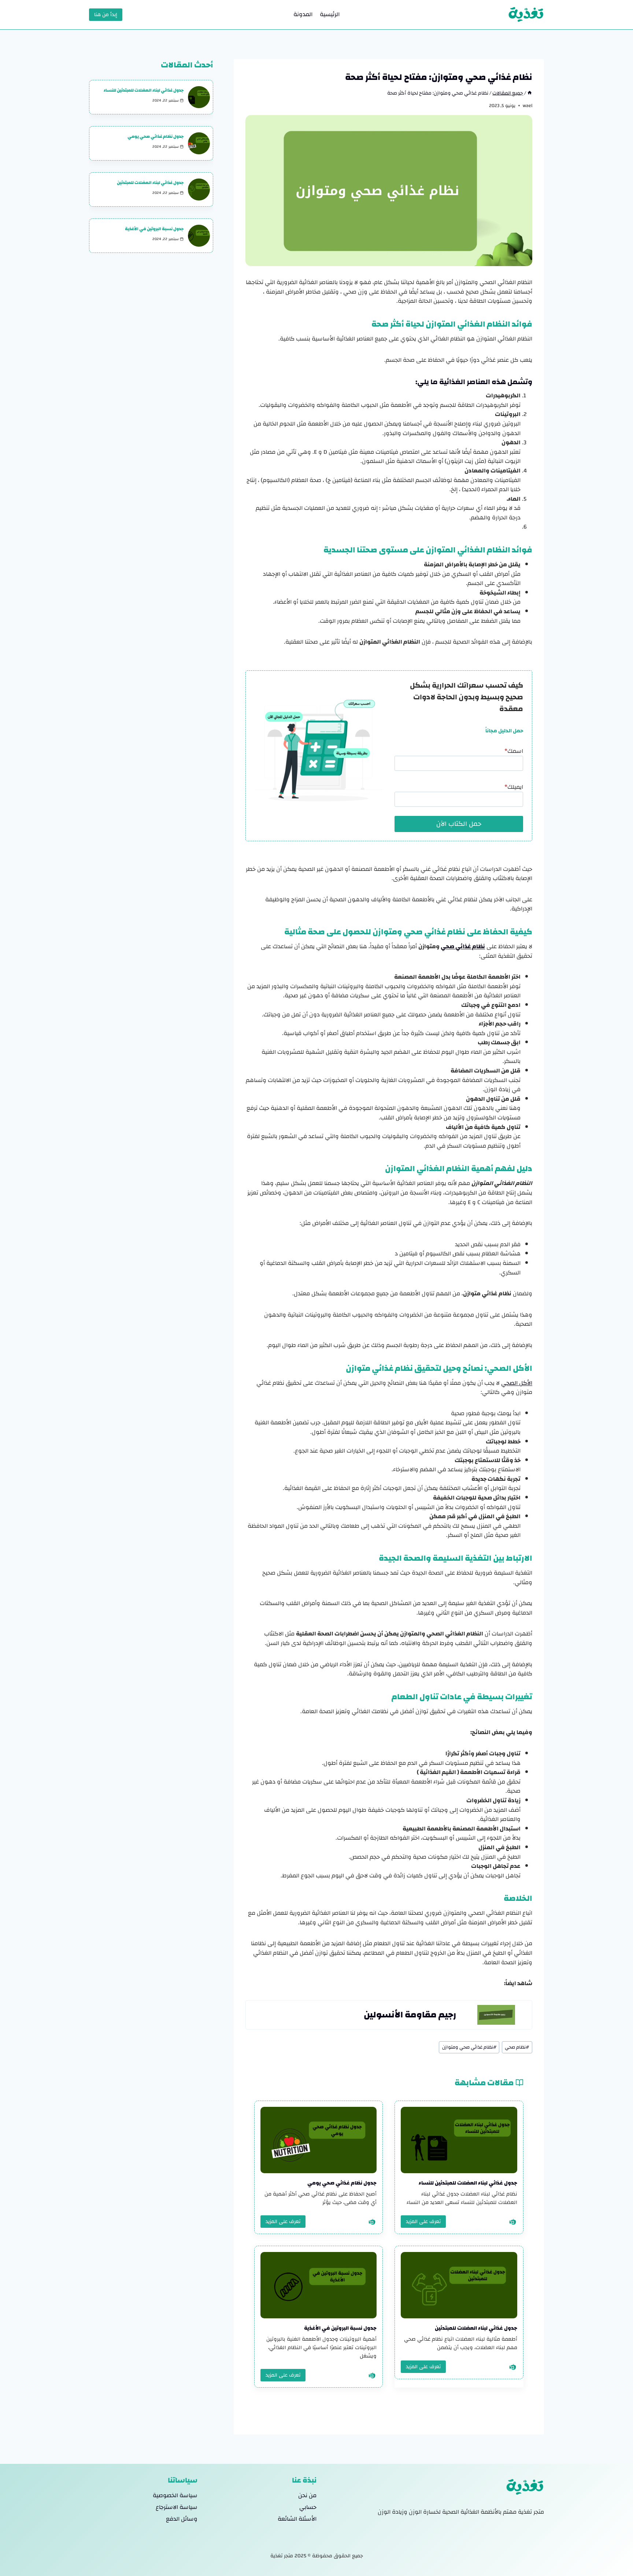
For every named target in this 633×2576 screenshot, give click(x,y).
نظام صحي (517, 2047)
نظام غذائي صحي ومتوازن (469, 2047)
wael (527, 106)
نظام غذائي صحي (463, 946)
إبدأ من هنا (106, 15)
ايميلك (514, 787)
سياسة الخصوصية (175, 2495)
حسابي (308, 2507)
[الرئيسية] (530, 93)
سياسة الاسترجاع (177, 2507)
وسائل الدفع (182, 2519)
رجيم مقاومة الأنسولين (410, 2015)
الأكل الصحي (517, 1383)
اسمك (514, 751)
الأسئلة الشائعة (297, 2519)
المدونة (303, 14)
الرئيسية (330, 14)
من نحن (307, 2495)
